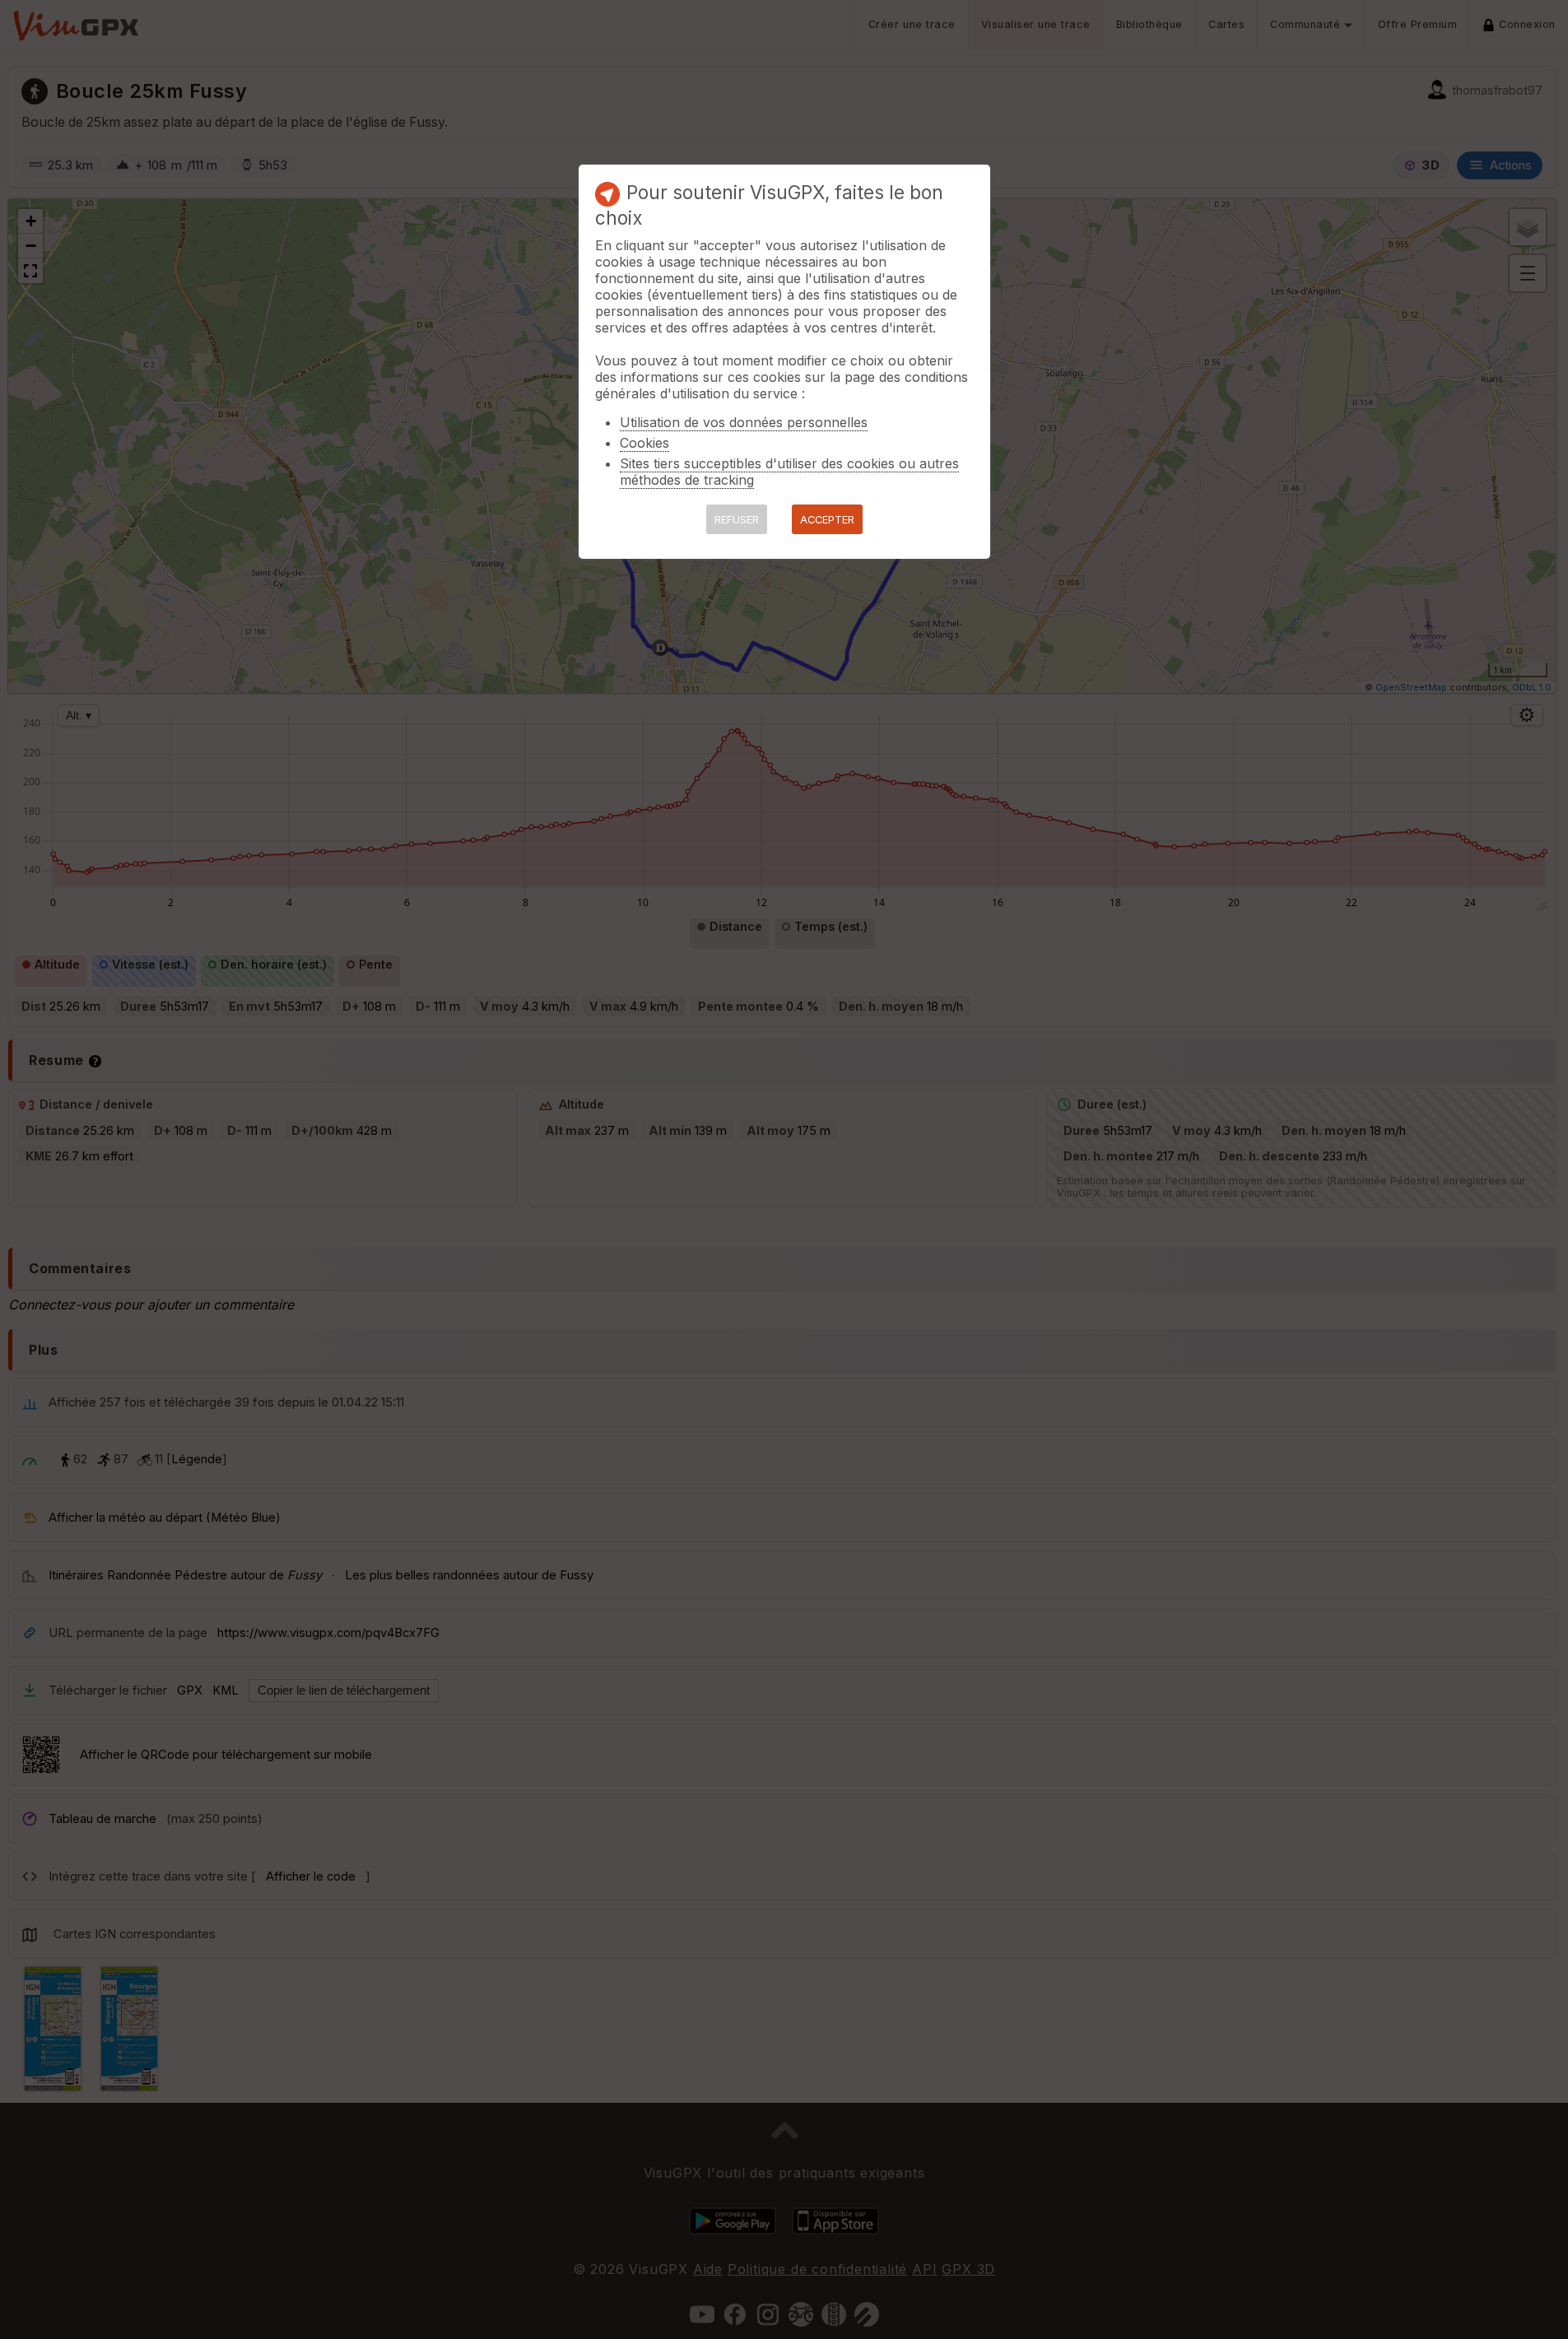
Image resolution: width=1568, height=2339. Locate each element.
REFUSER (737, 520)
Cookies (644, 443)
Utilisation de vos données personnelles (744, 422)
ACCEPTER (827, 520)
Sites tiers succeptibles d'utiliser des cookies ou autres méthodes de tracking (789, 472)
